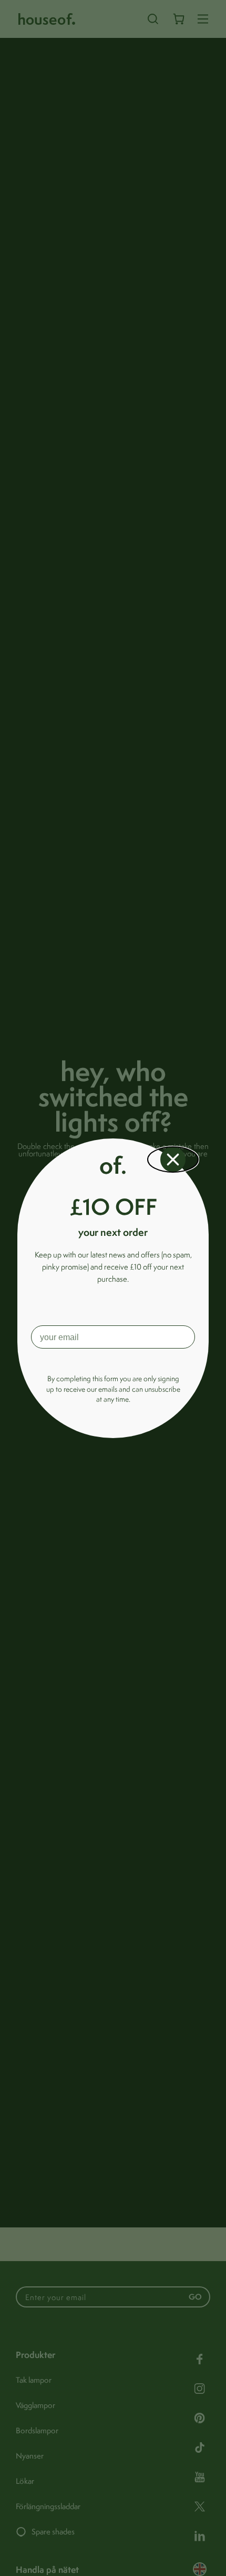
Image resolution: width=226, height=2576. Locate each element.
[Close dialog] (173, 1160)
